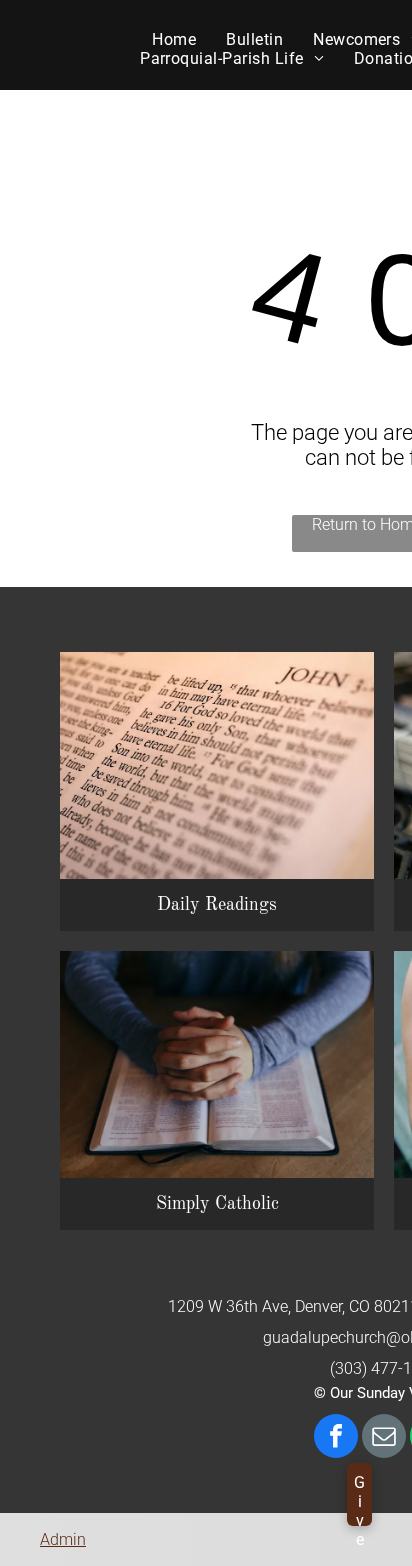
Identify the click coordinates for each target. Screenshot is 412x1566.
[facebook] (336, 1438)
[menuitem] (174, 39)
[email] (384, 1438)
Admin (63, 1539)
